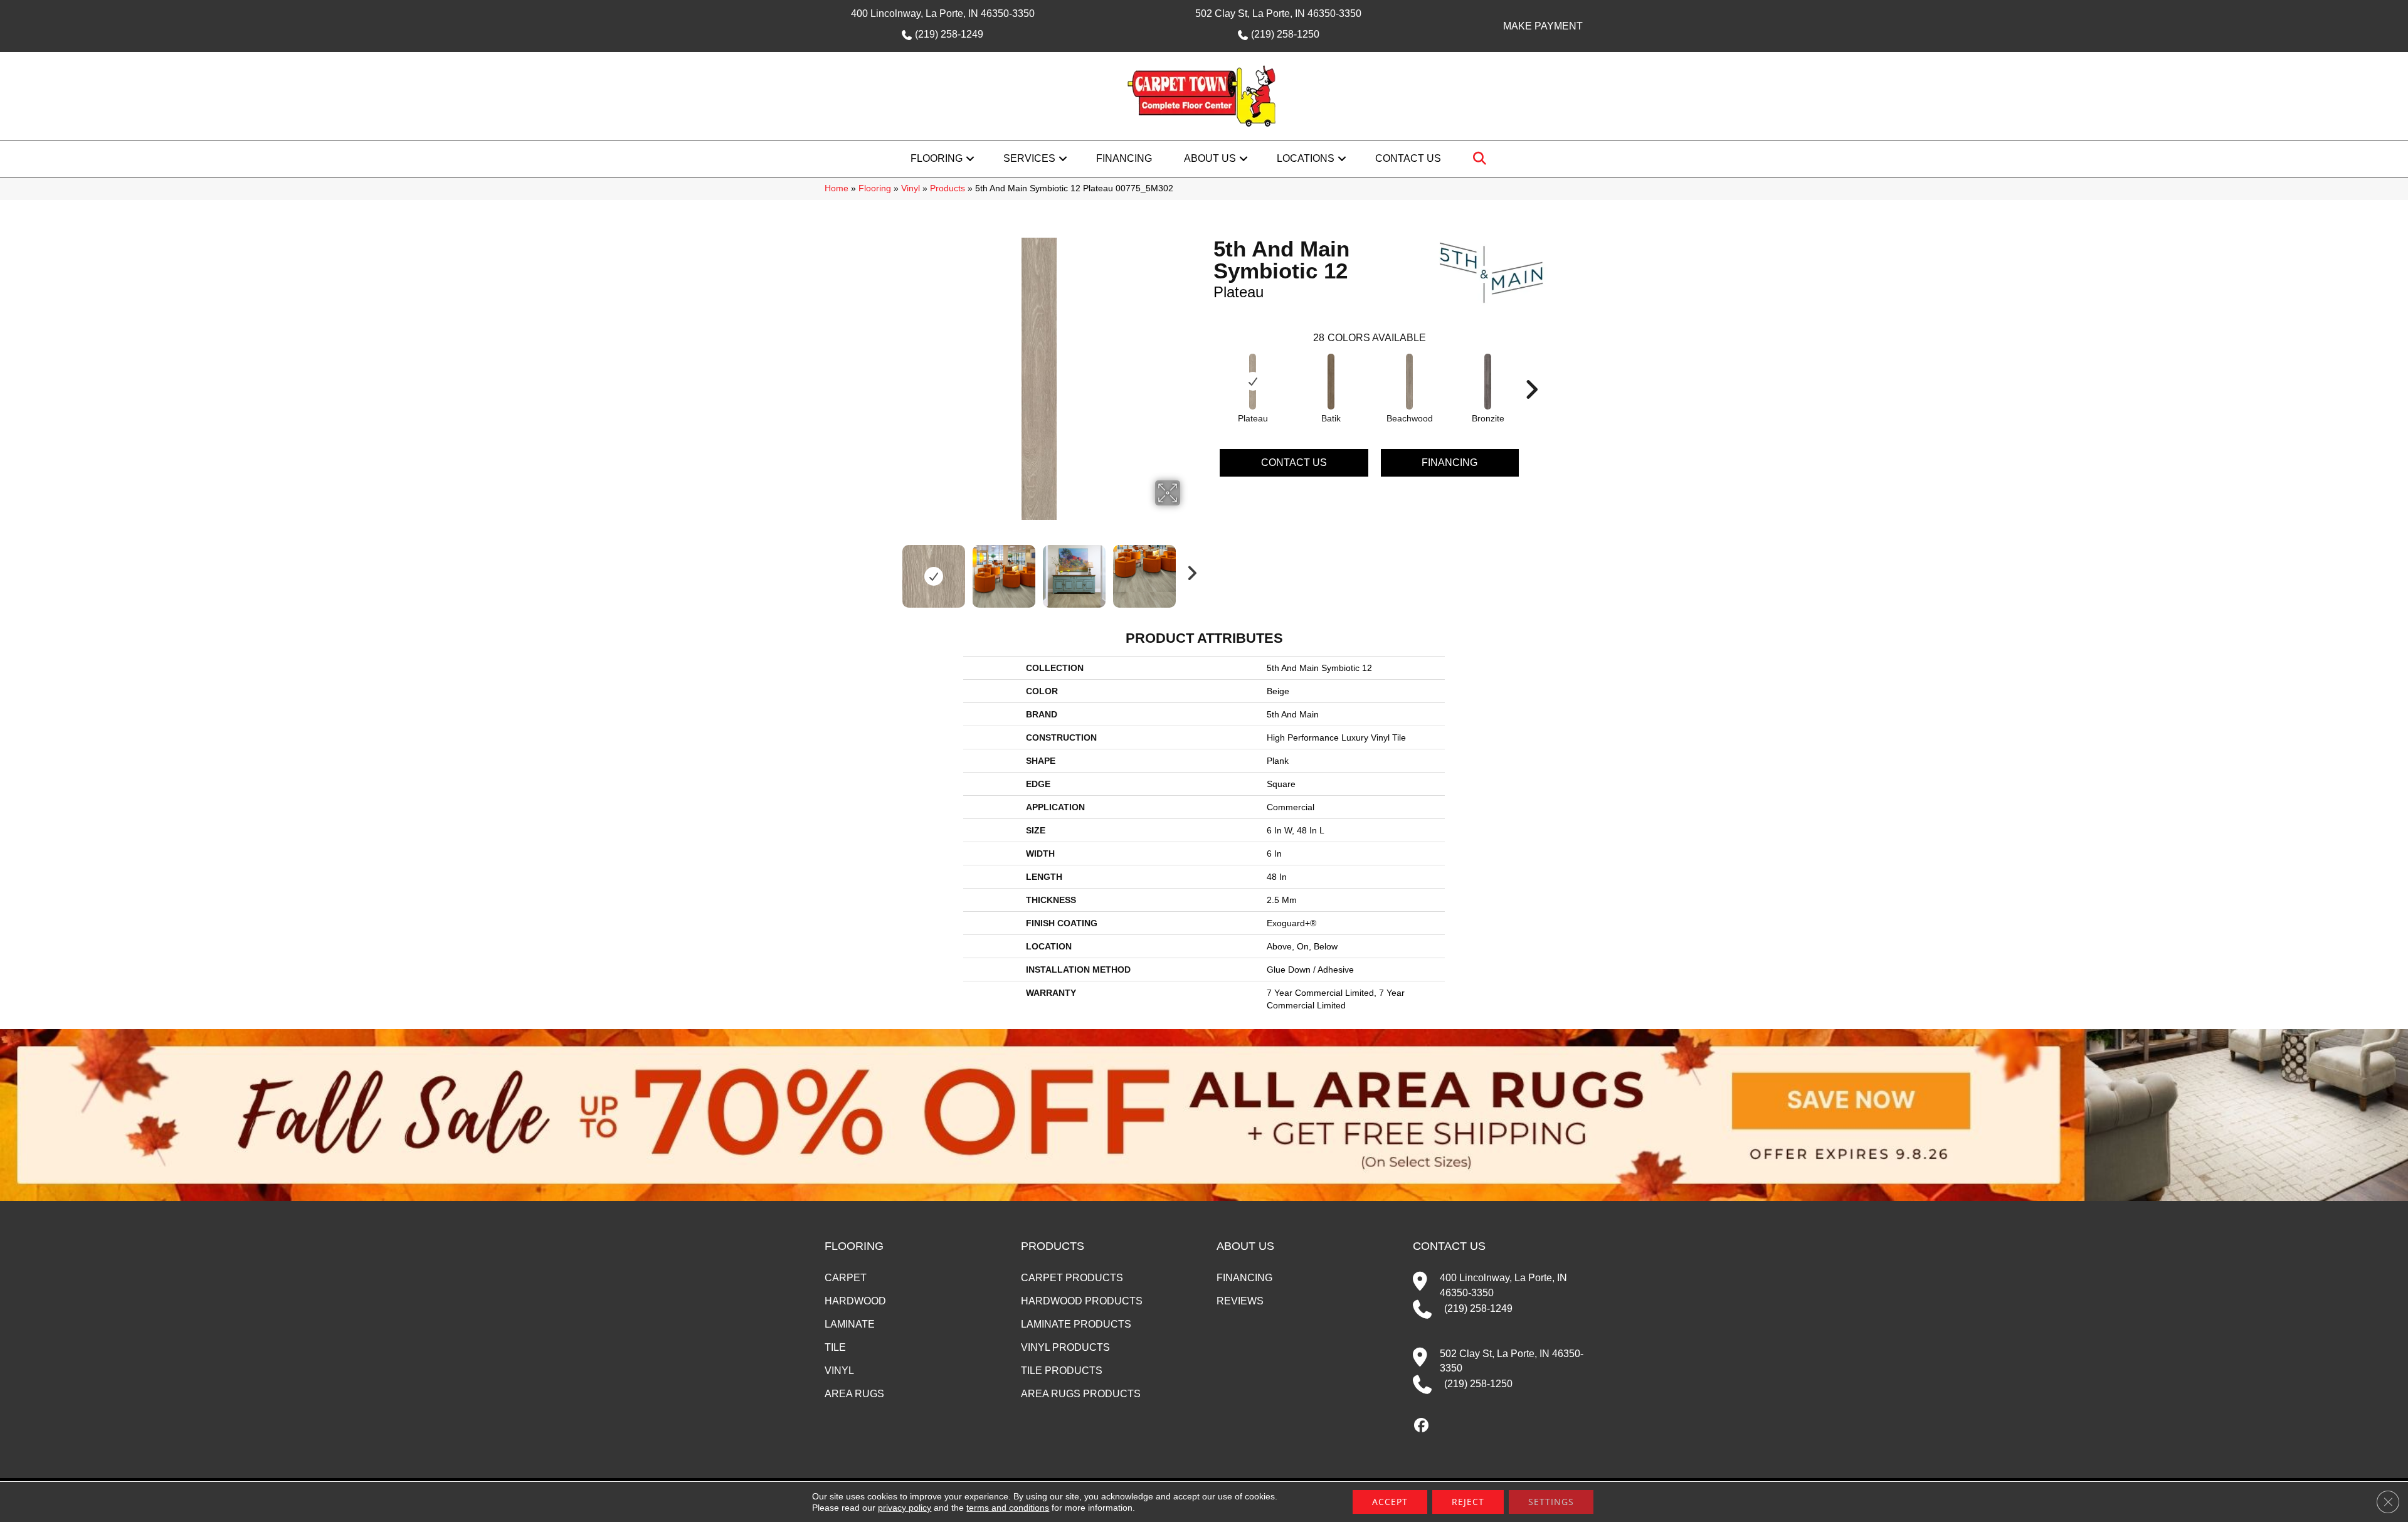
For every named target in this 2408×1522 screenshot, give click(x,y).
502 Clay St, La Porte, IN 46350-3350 (1278, 13)
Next (1188, 570)
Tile (835, 1347)
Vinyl (911, 188)
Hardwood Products (1082, 1301)
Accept (1390, 1502)
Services (1029, 158)
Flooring (937, 158)
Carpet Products (1072, 1278)
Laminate (850, 1324)
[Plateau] (1253, 382)
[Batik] (1331, 382)
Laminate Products (1076, 1324)
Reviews (1240, 1301)
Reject (1468, 1502)
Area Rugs (854, 1394)
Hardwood (855, 1301)
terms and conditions (1008, 1508)
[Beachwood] (1410, 382)
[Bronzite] (1488, 382)
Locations (1306, 158)
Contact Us (1408, 158)
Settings (1551, 1502)
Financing (1124, 158)
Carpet (846, 1278)
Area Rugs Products (1081, 1394)
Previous (889, 570)
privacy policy (905, 1508)
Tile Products (1062, 1371)
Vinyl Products (1065, 1347)
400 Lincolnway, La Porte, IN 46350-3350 (943, 13)
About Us (1210, 158)
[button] (970, 159)
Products (948, 188)
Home (837, 188)
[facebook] (1422, 1426)
